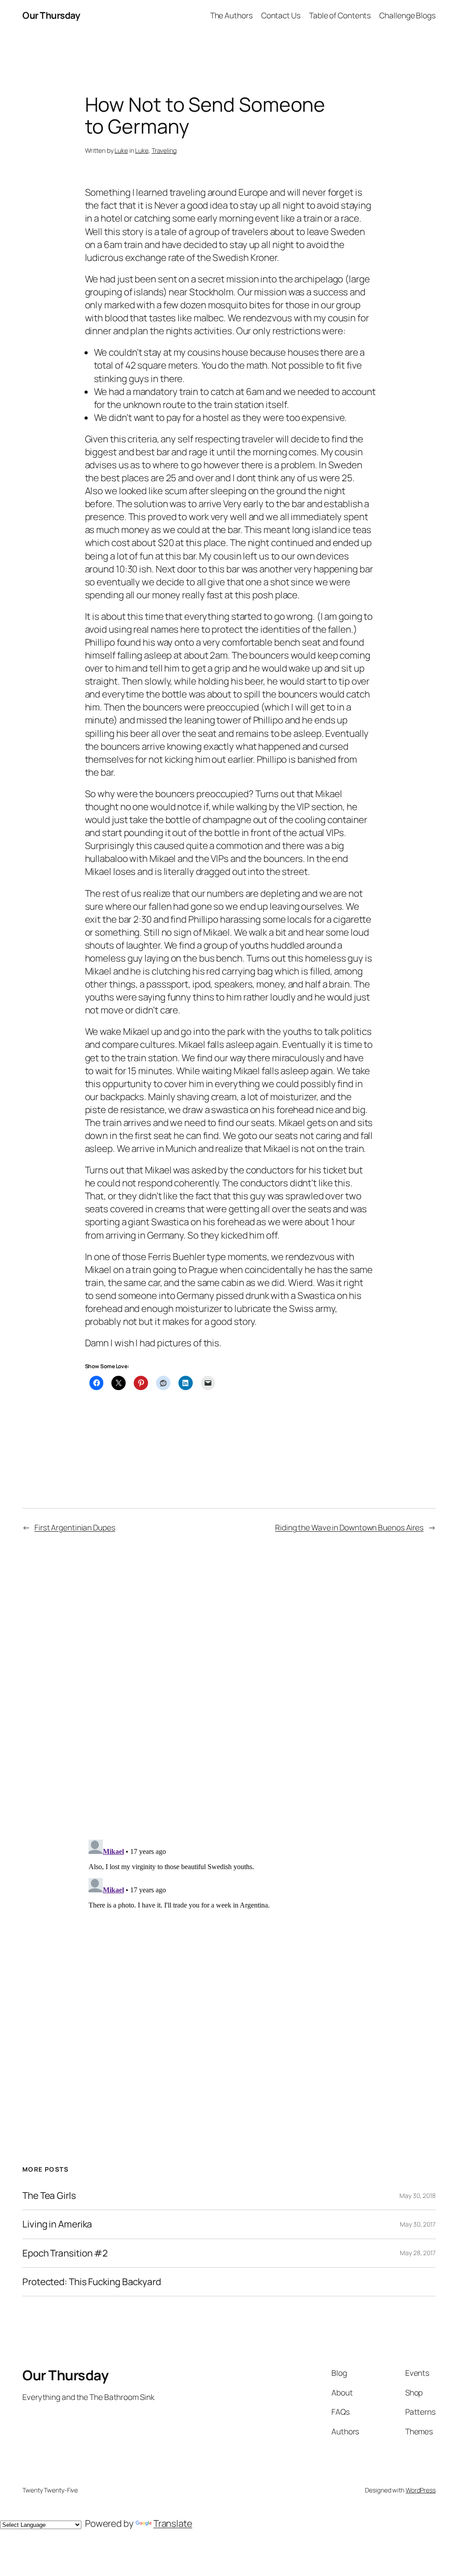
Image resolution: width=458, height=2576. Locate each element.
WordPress (421, 2490)
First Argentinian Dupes (75, 1527)
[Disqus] (229, 1689)
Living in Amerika (57, 2224)
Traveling (164, 150)
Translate (173, 2523)
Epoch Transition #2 (65, 2253)
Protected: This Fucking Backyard (92, 2282)
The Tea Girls (49, 2196)
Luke (121, 150)
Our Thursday (51, 15)
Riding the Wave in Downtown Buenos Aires (349, 1527)
